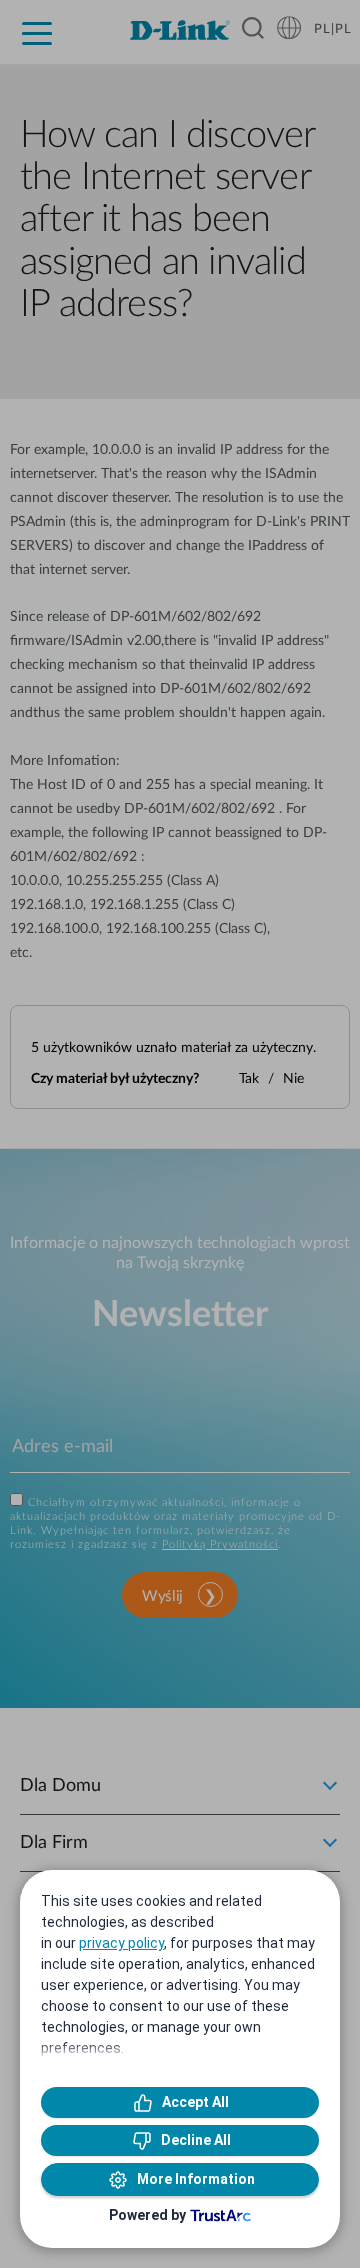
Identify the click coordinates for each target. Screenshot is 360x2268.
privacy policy (121, 1943)
